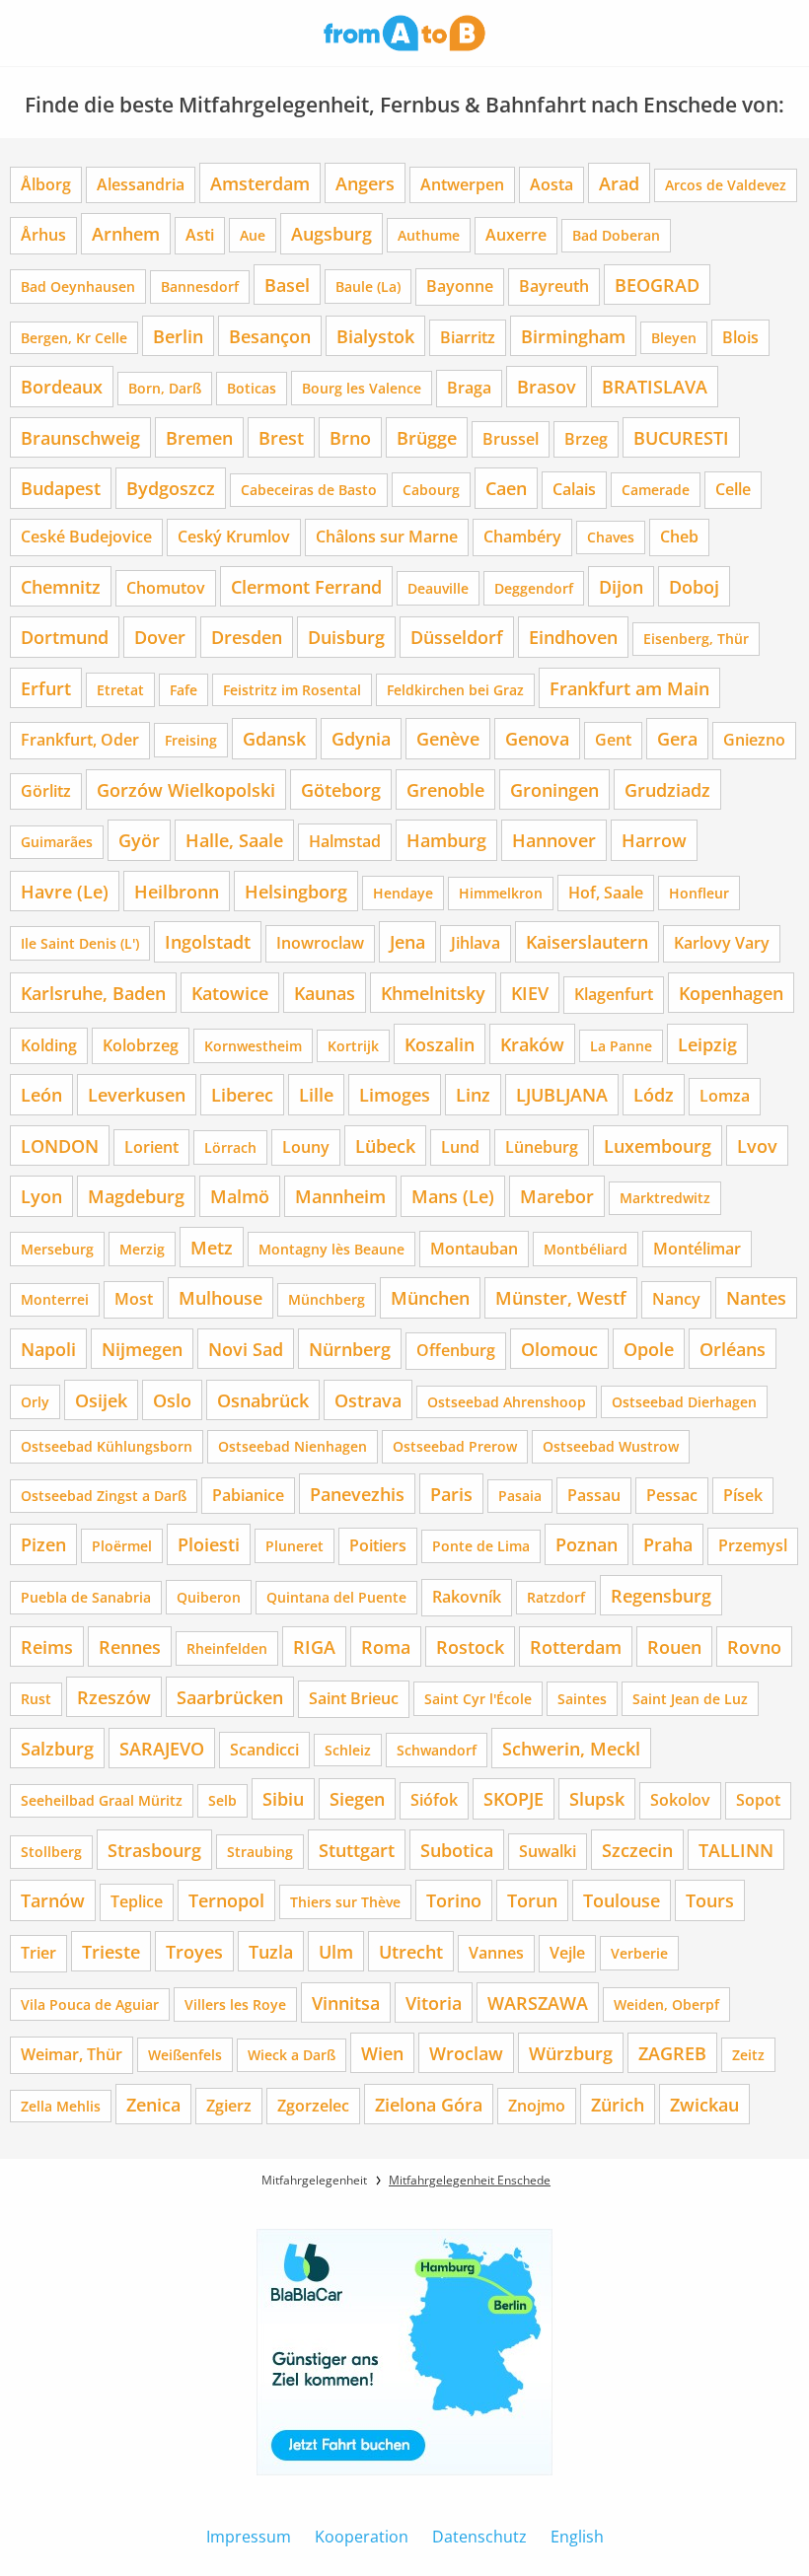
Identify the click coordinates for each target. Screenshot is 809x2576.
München (430, 1297)
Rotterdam (576, 1646)
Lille (316, 1094)
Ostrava (368, 1400)
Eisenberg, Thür (696, 639)
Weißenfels (185, 2055)
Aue (253, 235)
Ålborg (46, 184)
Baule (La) (368, 286)
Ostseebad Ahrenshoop (507, 1402)
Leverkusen (137, 1094)
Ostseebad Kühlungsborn (107, 1446)
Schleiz (348, 1750)
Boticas (252, 388)
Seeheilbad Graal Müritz (102, 1800)
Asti (200, 235)
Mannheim (340, 1196)
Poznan (587, 1544)
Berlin (178, 336)
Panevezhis (357, 1494)
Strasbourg (154, 1850)
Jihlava (476, 943)
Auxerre (516, 235)
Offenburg (456, 1350)
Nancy (676, 1299)
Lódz (654, 1094)
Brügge (427, 437)
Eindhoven (573, 637)
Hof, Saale (606, 893)
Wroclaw (466, 2053)
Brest (281, 437)
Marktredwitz (665, 1198)
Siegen (357, 1798)
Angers (365, 183)
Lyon (41, 1196)
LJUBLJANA (562, 1094)
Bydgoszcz (171, 488)
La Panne (621, 1046)
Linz (473, 1094)
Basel (287, 285)
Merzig (142, 1249)
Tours (710, 1900)
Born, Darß (165, 388)
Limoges (395, 1094)
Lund (460, 1147)
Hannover (554, 840)
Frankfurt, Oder (80, 740)
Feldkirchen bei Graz (455, 690)
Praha (668, 1544)
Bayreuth (554, 286)
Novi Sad (246, 1349)
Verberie (639, 1953)
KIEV (530, 993)
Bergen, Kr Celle (74, 338)
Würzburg (571, 2053)
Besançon (270, 336)
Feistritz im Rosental (292, 690)
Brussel (511, 439)
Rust (36, 1699)
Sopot (758, 1800)
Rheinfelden (227, 1648)
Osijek (101, 1400)
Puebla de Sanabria (86, 1597)
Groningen (554, 789)
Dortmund (65, 637)
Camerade (656, 490)
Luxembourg (658, 1145)
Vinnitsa (346, 2003)
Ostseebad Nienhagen (293, 1446)
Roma (386, 1646)
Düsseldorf (457, 637)
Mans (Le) (453, 1196)
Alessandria (141, 184)
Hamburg (446, 840)
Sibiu (283, 1798)
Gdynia (361, 738)
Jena (407, 941)
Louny (306, 1147)
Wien (382, 2053)
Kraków (532, 1044)
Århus (43, 235)
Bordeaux (62, 386)
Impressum (249, 2537)
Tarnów (53, 1900)
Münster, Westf (561, 1297)
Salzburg (57, 1748)
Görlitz (46, 791)
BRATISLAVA (655, 386)
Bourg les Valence (362, 388)
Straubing (260, 1852)
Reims (47, 1646)
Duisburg (346, 637)
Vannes (496, 1953)
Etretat (120, 690)
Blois (740, 337)
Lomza (725, 1096)
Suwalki (548, 1851)
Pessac (672, 1495)
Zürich (618, 2104)
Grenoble (445, 789)
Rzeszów (114, 1697)
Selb (222, 1800)
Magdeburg (136, 1196)
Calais (574, 489)
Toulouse (622, 1900)
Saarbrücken (230, 1697)
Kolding (49, 1045)
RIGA (314, 1646)
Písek (743, 1495)
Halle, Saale (234, 840)
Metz (212, 1247)
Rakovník (467, 1597)
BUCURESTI (681, 437)
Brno (350, 437)
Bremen (199, 437)
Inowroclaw (320, 943)
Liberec (242, 1094)
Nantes (756, 1297)
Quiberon (209, 1597)
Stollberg (51, 1852)
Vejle (567, 1953)
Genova (537, 738)
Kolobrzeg (141, 1045)
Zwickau (704, 2104)
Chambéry (522, 537)
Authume (429, 235)
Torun (532, 1900)
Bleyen (674, 338)
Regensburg (661, 1595)
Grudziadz (667, 789)
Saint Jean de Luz (690, 1699)
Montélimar (697, 1249)
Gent (613, 740)
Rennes (130, 1646)
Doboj (694, 586)
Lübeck (385, 1145)
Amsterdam (260, 183)
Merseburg (57, 1249)
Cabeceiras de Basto (309, 490)
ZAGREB (672, 2053)
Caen (506, 488)
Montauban (474, 1249)
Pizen (43, 1544)
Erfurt (46, 688)
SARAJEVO (162, 1748)
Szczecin (637, 1850)
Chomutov (166, 588)
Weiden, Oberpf (666, 2004)
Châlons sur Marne (387, 537)
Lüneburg (542, 1147)
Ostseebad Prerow (455, 1446)
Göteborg (341, 789)
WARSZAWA (538, 2003)
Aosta (552, 184)
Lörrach (230, 1147)
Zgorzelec (313, 2106)
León (41, 1094)
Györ (139, 840)
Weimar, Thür (72, 2054)
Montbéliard (586, 1249)
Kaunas (325, 993)
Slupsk (597, 1798)
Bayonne (460, 286)
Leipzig (707, 1044)
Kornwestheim (253, 1046)
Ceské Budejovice (86, 537)
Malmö (240, 1196)
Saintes (582, 1699)
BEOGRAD (657, 285)
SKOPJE (514, 1798)
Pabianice (248, 1495)
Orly (35, 1402)
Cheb (679, 537)
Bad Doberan (616, 235)
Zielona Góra (429, 2104)
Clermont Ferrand (306, 586)
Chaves (611, 537)
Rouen (674, 1646)
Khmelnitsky (433, 993)
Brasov (547, 386)
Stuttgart (357, 1850)
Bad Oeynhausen (78, 286)
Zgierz (229, 2106)
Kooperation (362, 2537)
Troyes (194, 1951)
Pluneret (294, 1546)
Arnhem (126, 233)
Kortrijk (353, 1046)
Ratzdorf (556, 1597)
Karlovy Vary (722, 943)
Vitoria (434, 2003)
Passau (594, 1495)
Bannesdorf (200, 286)
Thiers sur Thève (345, 1902)
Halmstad (345, 841)
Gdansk (274, 738)
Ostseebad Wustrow (611, 1446)
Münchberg (327, 1299)
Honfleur (699, 893)
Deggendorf (534, 588)
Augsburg (331, 233)
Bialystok (375, 336)
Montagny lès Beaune (331, 1249)
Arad (619, 183)
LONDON (60, 1145)
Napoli (48, 1349)
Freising (191, 740)
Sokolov (680, 1800)
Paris (451, 1494)
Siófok (434, 1800)
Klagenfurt (614, 994)
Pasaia (520, 1496)
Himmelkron (501, 893)
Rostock (470, 1646)
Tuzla (271, 1951)
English (577, 2537)
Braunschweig (80, 437)
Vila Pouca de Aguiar (90, 2004)
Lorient (151, 1147)
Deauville (438, 588)
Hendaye (403, 893)
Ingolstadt (208, 941)
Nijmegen (142, 1349)
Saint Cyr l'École (478, 1699)
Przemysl (753, 1545)
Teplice (137, 1901)
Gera (677, 738)
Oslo (172, 1400)
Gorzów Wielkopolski (186, 789)
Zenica (153, 2104)
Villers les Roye (235, 2004)
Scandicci (264, 1750)
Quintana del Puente (336, 1597)
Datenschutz (479, 2537)
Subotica (457, 1850)
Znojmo (537, 2106)
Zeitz (748, 2055)
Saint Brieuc (354, 1698)
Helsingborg (296, 891)
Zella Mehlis (61, 2106)
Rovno (754, 1646)
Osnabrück (263, 1400)
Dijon (621, 586)
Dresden (247, 637)
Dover (160, 637)
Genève (448, 738)
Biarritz (468, 337)
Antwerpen (462, 184)
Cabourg (431, 490)
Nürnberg (350, 1349)
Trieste (111, 1951)
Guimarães (57, 842)
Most (134, 1299)
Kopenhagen (731, 993)
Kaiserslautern (587, 941)
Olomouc (559, 1349)
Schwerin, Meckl (571, 1748)
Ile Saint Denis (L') (80, 943)
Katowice (230, 993)
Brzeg (586, 439)
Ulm (336, 1951)
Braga (469, 388)
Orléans (733, 1349)
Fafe (184, 690)
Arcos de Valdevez (726, 185)
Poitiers (378, 1545)
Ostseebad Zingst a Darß (104, 1496)
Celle (733, 489)
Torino (454, 1900)
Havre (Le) (65, 891)
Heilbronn (177, 891)
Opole (649, 1349)
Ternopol (226, 1900)
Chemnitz (61, 586)
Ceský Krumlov (234, 537)
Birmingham (573, 336)
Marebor (557, 1196)
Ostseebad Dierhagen (684, 1402)
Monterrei (55, 1299)
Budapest (61, 488)
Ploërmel (122, 1546)
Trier (38, 1953)
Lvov (757, 1145)
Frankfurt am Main (629, 688)
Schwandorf (437, 1750)
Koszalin (440, 1044)
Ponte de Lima (481, 1546)
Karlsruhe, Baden (93, 993)
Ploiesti (209, 1544)
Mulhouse (221, 1297)
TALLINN (736, 1850)
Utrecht (411, 1951)
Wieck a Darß (292, 2055)
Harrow (654, 840)
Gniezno (754, 740)
